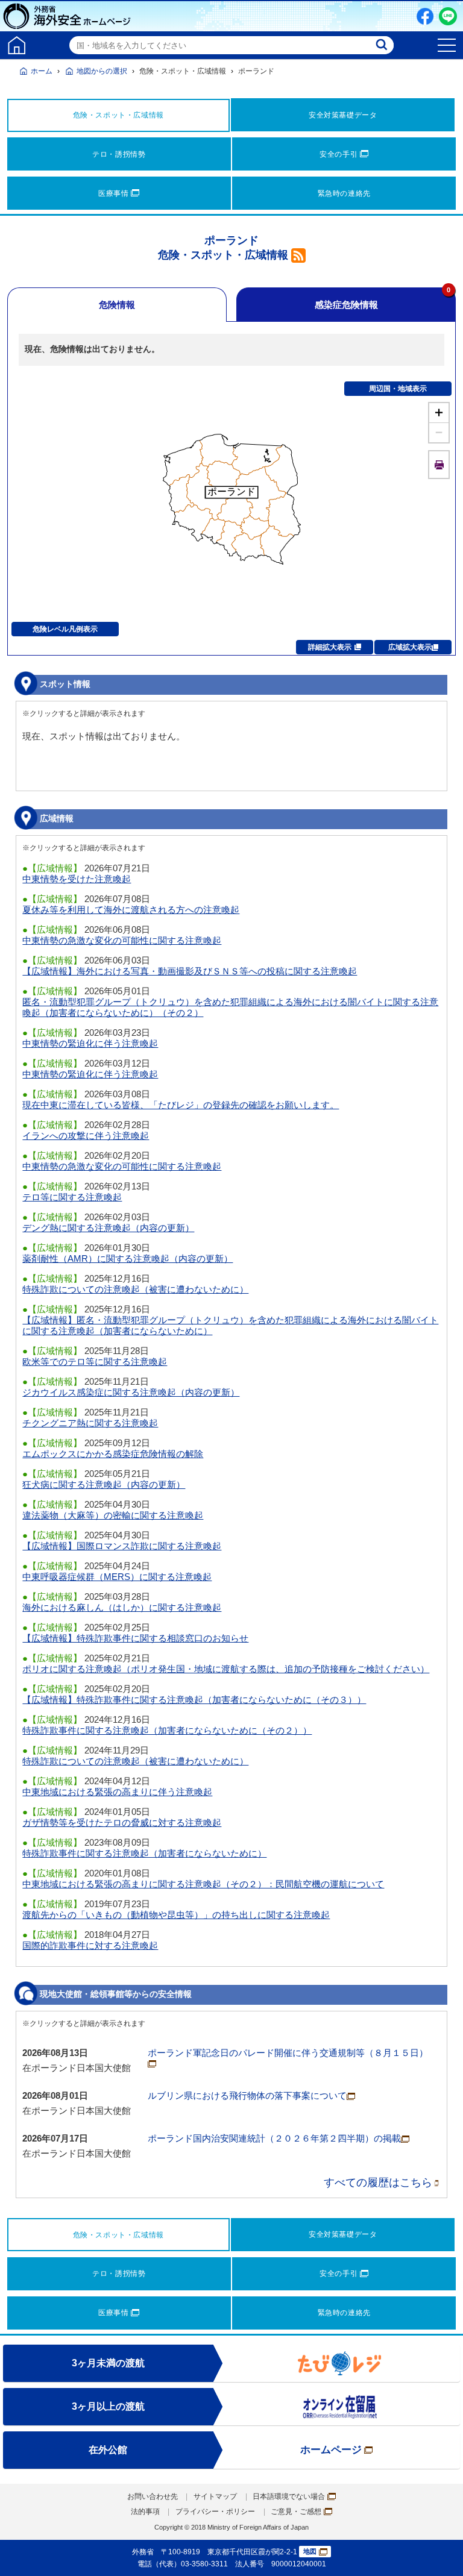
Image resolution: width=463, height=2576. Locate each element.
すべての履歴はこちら (378, 2183)
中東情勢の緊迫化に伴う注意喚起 (90, 1043)
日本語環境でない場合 (289, 2496)
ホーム (42, 71)
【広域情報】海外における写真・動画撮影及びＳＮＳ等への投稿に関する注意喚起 (190, 971)
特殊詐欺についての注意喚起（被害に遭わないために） (135, 1289)
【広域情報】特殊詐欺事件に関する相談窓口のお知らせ (135, 1638)
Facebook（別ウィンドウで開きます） (425, 16)
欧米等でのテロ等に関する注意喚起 (95, 1362)
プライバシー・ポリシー (215, 2512)
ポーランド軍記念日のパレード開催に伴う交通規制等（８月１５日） (288, 2053)
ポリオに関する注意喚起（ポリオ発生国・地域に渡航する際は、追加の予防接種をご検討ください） (226, 1669)
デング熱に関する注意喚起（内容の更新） (108, 1228)
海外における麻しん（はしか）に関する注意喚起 (122, 1607)
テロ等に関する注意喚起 (72, 1197)
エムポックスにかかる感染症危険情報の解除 (113, 1454)
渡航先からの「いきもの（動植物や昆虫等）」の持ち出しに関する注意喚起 (176, 1915)
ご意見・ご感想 (296, 2512)
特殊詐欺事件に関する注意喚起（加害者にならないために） (144, 1853)
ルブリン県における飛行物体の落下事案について (247, 2095)
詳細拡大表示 (330, 647)
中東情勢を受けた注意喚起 (77, 879)
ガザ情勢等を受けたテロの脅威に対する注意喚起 (122, 1822)
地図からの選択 (102, 71)
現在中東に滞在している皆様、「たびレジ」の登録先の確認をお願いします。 (181, 1105)
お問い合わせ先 (153, 2496)
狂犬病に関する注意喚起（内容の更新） (104, 1484)
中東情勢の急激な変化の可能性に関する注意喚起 (122, 940)
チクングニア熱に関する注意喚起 (90, 1423)
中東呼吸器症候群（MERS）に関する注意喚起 (117, 1577)
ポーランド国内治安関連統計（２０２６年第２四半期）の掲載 (274, 2138)
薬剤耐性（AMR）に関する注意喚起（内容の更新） (128, 1258)
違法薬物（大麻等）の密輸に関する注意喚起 (113, 1515)
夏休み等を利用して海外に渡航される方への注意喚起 (131, 910)
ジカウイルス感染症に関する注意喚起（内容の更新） (131, 1392)
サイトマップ (215, 2496)
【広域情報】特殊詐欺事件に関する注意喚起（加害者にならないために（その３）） (194, 1700)
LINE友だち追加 (448, 16)
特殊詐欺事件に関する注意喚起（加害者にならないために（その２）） (167, 1730)
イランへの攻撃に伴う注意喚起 (86, 1136)
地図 (310, 2551)
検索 (383, 45)
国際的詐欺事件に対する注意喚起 (90, 1945)
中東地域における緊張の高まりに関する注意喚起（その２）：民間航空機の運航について (203, 1884)
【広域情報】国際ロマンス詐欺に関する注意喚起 (122, 1546)
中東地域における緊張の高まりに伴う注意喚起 (117, 1792)
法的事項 (145, 2512)
